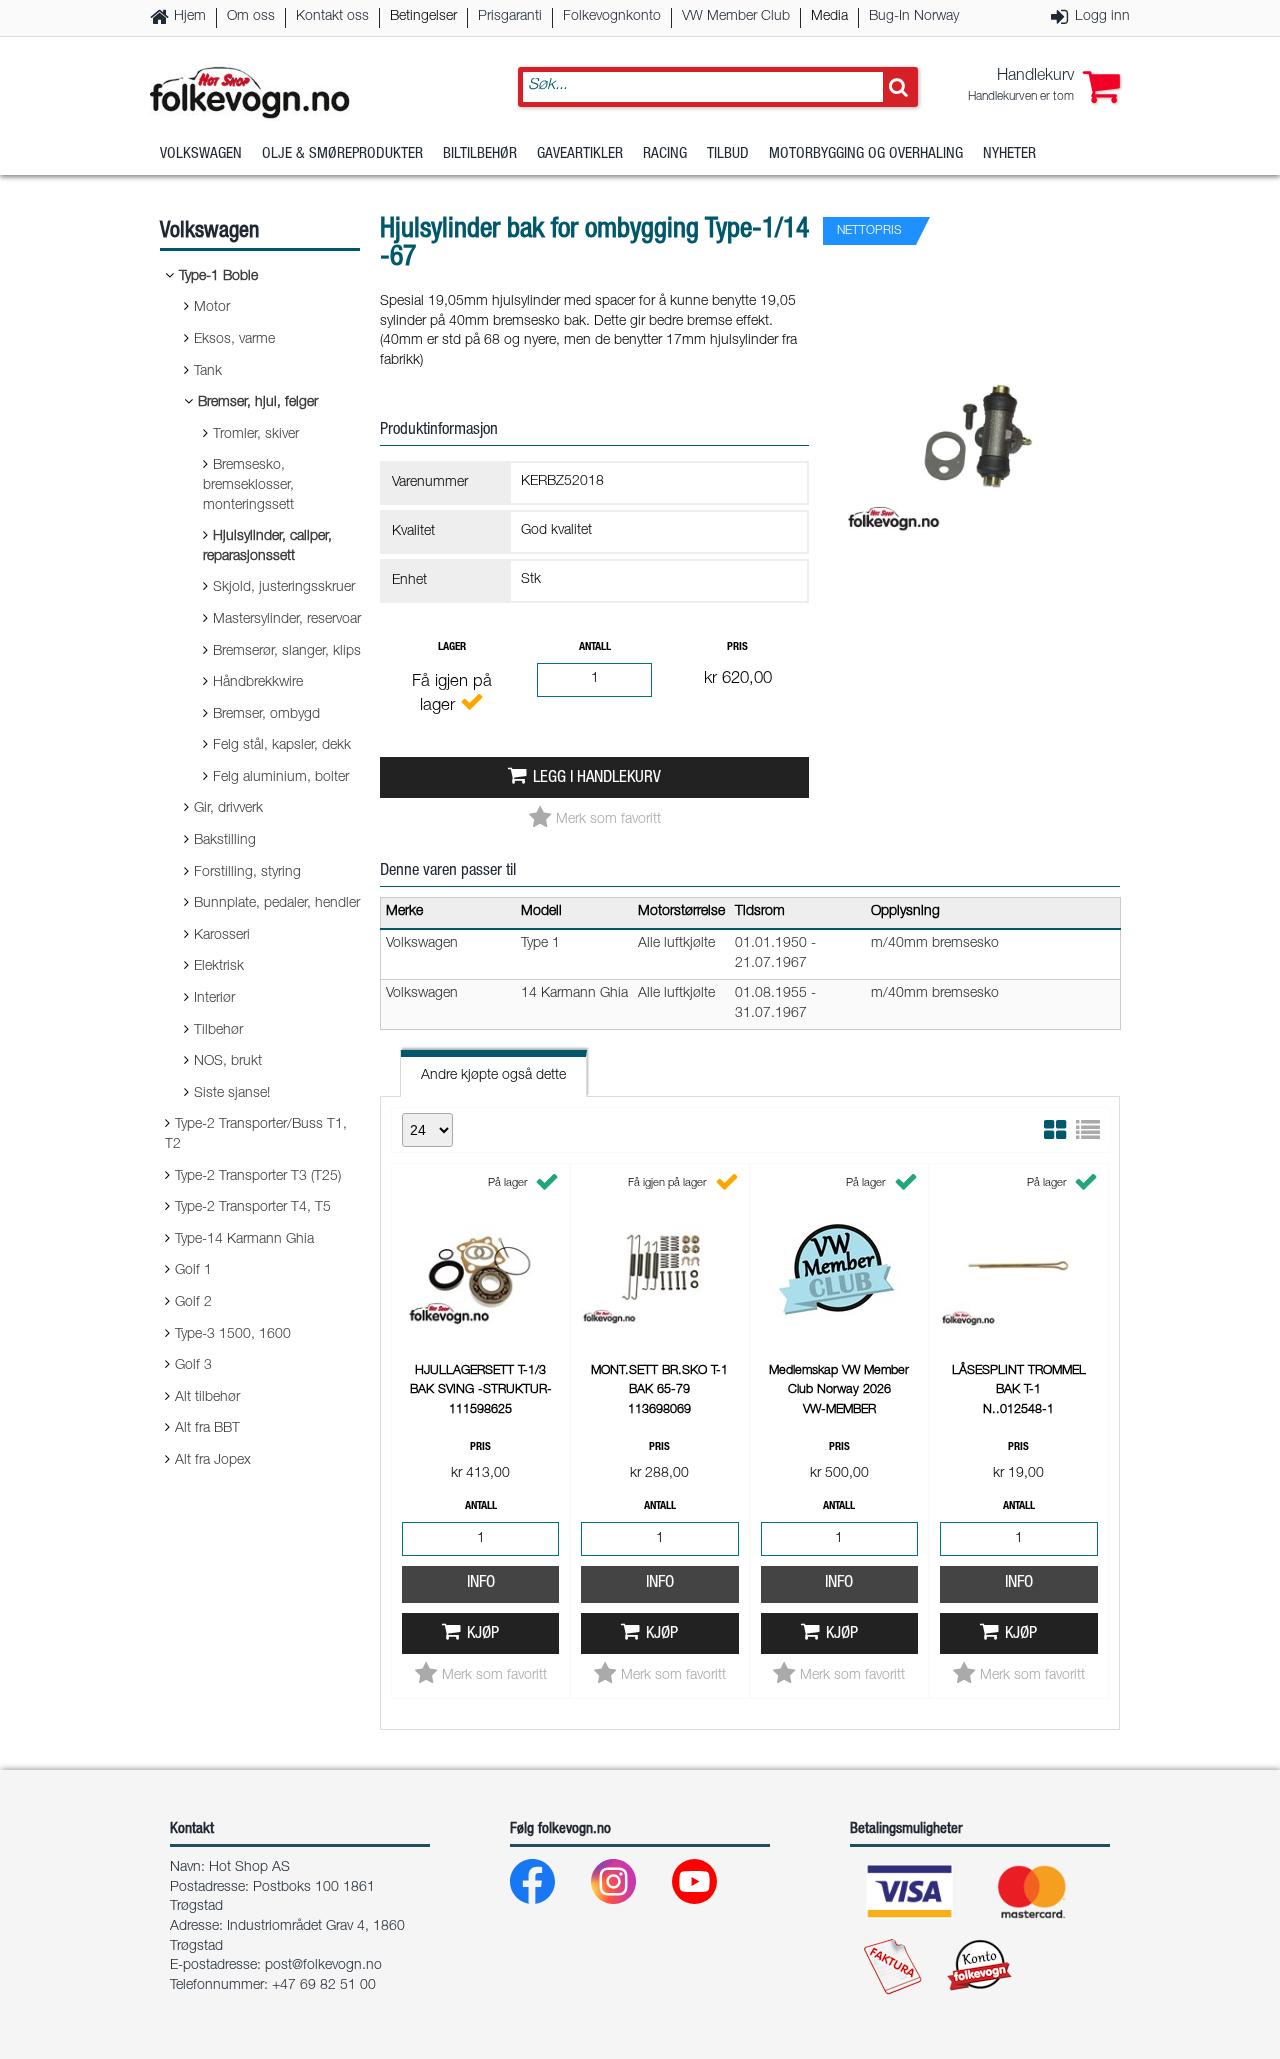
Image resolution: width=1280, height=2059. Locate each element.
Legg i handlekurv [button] (597, 778)
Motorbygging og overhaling (866, 154)
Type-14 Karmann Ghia (244, 1240)
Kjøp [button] (483, 1634)
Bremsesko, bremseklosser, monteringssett (248, 485)
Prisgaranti (510, 17)
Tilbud (728, 154)
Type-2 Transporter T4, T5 (253, 1208)
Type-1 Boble (218, 277)
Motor (212, 308)
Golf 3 (193, 1366)
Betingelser (423, 17)
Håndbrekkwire (258, 683)
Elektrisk (219, 967)
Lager (452, 647)
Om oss (251, 17)
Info (481, 1583)
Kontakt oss (332, 17)
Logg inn (1102, 17)
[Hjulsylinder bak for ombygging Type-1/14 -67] (982, 554)
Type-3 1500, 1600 (233, 1335)
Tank (208, 372)
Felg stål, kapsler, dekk (282, 746)
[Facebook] (548, 1886)
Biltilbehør (480, 154)
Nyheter (1009, 154)
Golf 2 (193, 1303)
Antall (595, 647)
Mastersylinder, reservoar (287, 620)
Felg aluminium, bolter (281, 778)
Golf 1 (193, 1271)
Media (829, 17)
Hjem (190, 17)
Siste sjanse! (232, 1094)
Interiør (214, 999)
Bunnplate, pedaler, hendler (277, 904)
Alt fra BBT (207, 1429)
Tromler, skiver (256, 435)
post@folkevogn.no (323, 1966)
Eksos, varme (234, 340)
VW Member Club (736, 17)
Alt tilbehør (207, 1398)
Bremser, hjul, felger (258, 403)
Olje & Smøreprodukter (342, 154)
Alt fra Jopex (213, 1461)
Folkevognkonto (612, 17)
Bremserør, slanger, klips (287, 652)
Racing (665, 154)
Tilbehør (218, 1031)
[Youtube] (710, 1886)
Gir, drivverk (228, 809)
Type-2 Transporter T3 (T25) (258, 1177)
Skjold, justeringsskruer (284, 588)
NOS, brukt (228, 1062)
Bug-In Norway (914, 17)
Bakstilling (225, 841)
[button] (1044, 87)
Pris (737, 647)
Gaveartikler (580, 154)
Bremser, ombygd (266, 715)
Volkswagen (201, 154)
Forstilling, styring (247, 873)
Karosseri (222, 936)
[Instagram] (629, 1886)
